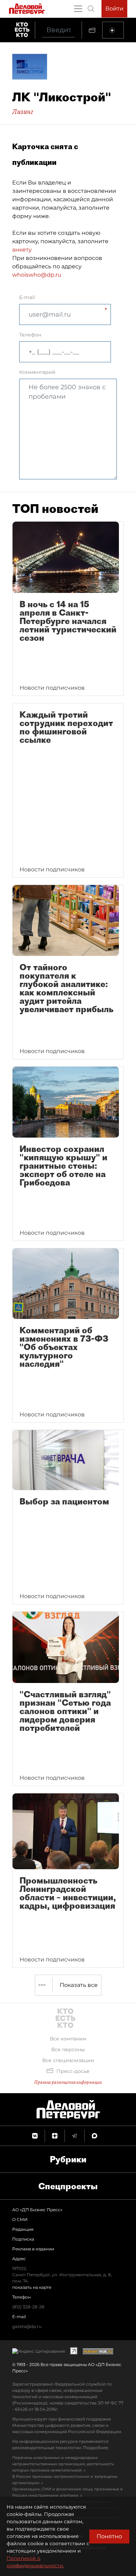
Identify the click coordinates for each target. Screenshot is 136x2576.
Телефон (30, 335)
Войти (114, 9)
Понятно (109, 2536)
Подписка (23, 2239)
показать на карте (32, 2287)
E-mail (27, 297)
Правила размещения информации (68, 2082)
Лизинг (23, 111)
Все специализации (68, 2060)
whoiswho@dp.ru (37, 275)
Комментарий (37, 372)
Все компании (68, 2039)
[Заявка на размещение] (113, 30)
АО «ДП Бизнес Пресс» (37, 2210)
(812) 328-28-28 (28, 2307)
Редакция (23, 2229)
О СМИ (20, 2219)
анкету (22, 250)
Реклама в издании (33, 2249)
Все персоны (68, 2049)
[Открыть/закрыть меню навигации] (78, 9)
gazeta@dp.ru (27, 2326)
